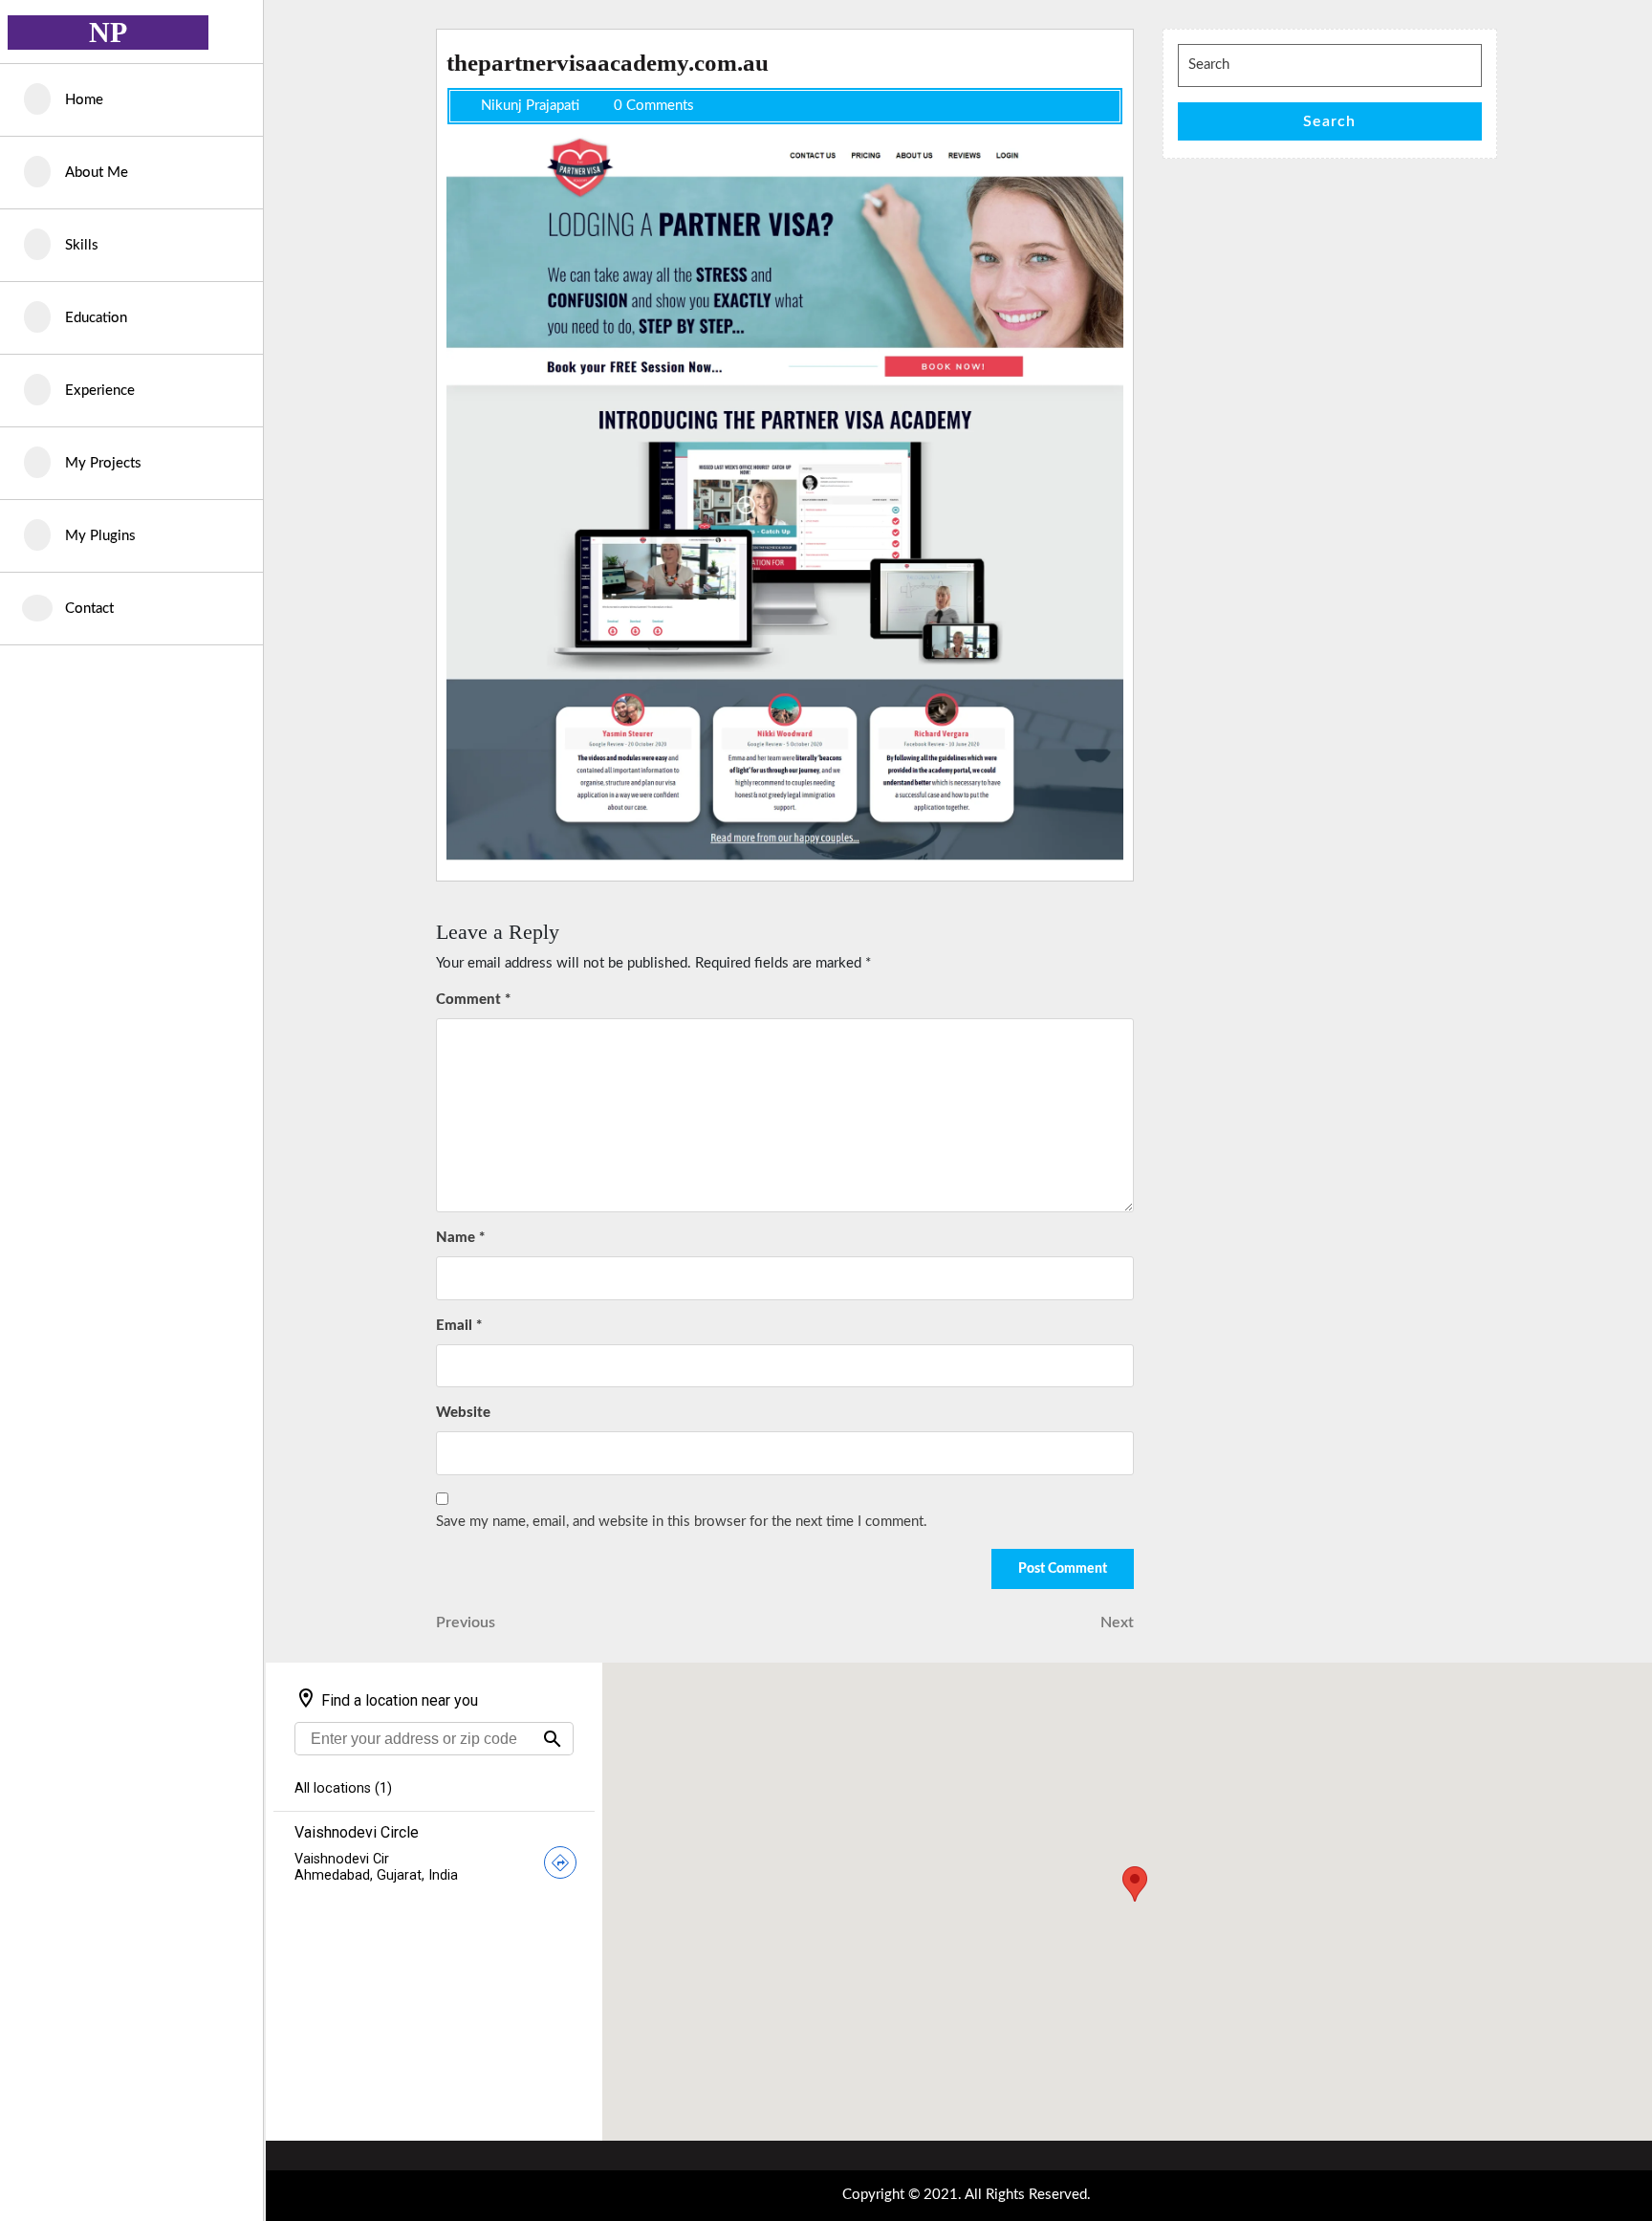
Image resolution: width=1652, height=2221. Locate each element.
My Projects (103, 463)
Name (460, 1238)
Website (463, 1413)
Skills (82, 245)
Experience (100, 391)
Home (84, 100)
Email (459, 1326)
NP (108, 32)
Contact (89, 609)
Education (96, 318)
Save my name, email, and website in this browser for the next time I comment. (682, 1522)
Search (1329, 121)
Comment (473, 1000)
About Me (97, 173)
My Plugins (100, 536)
